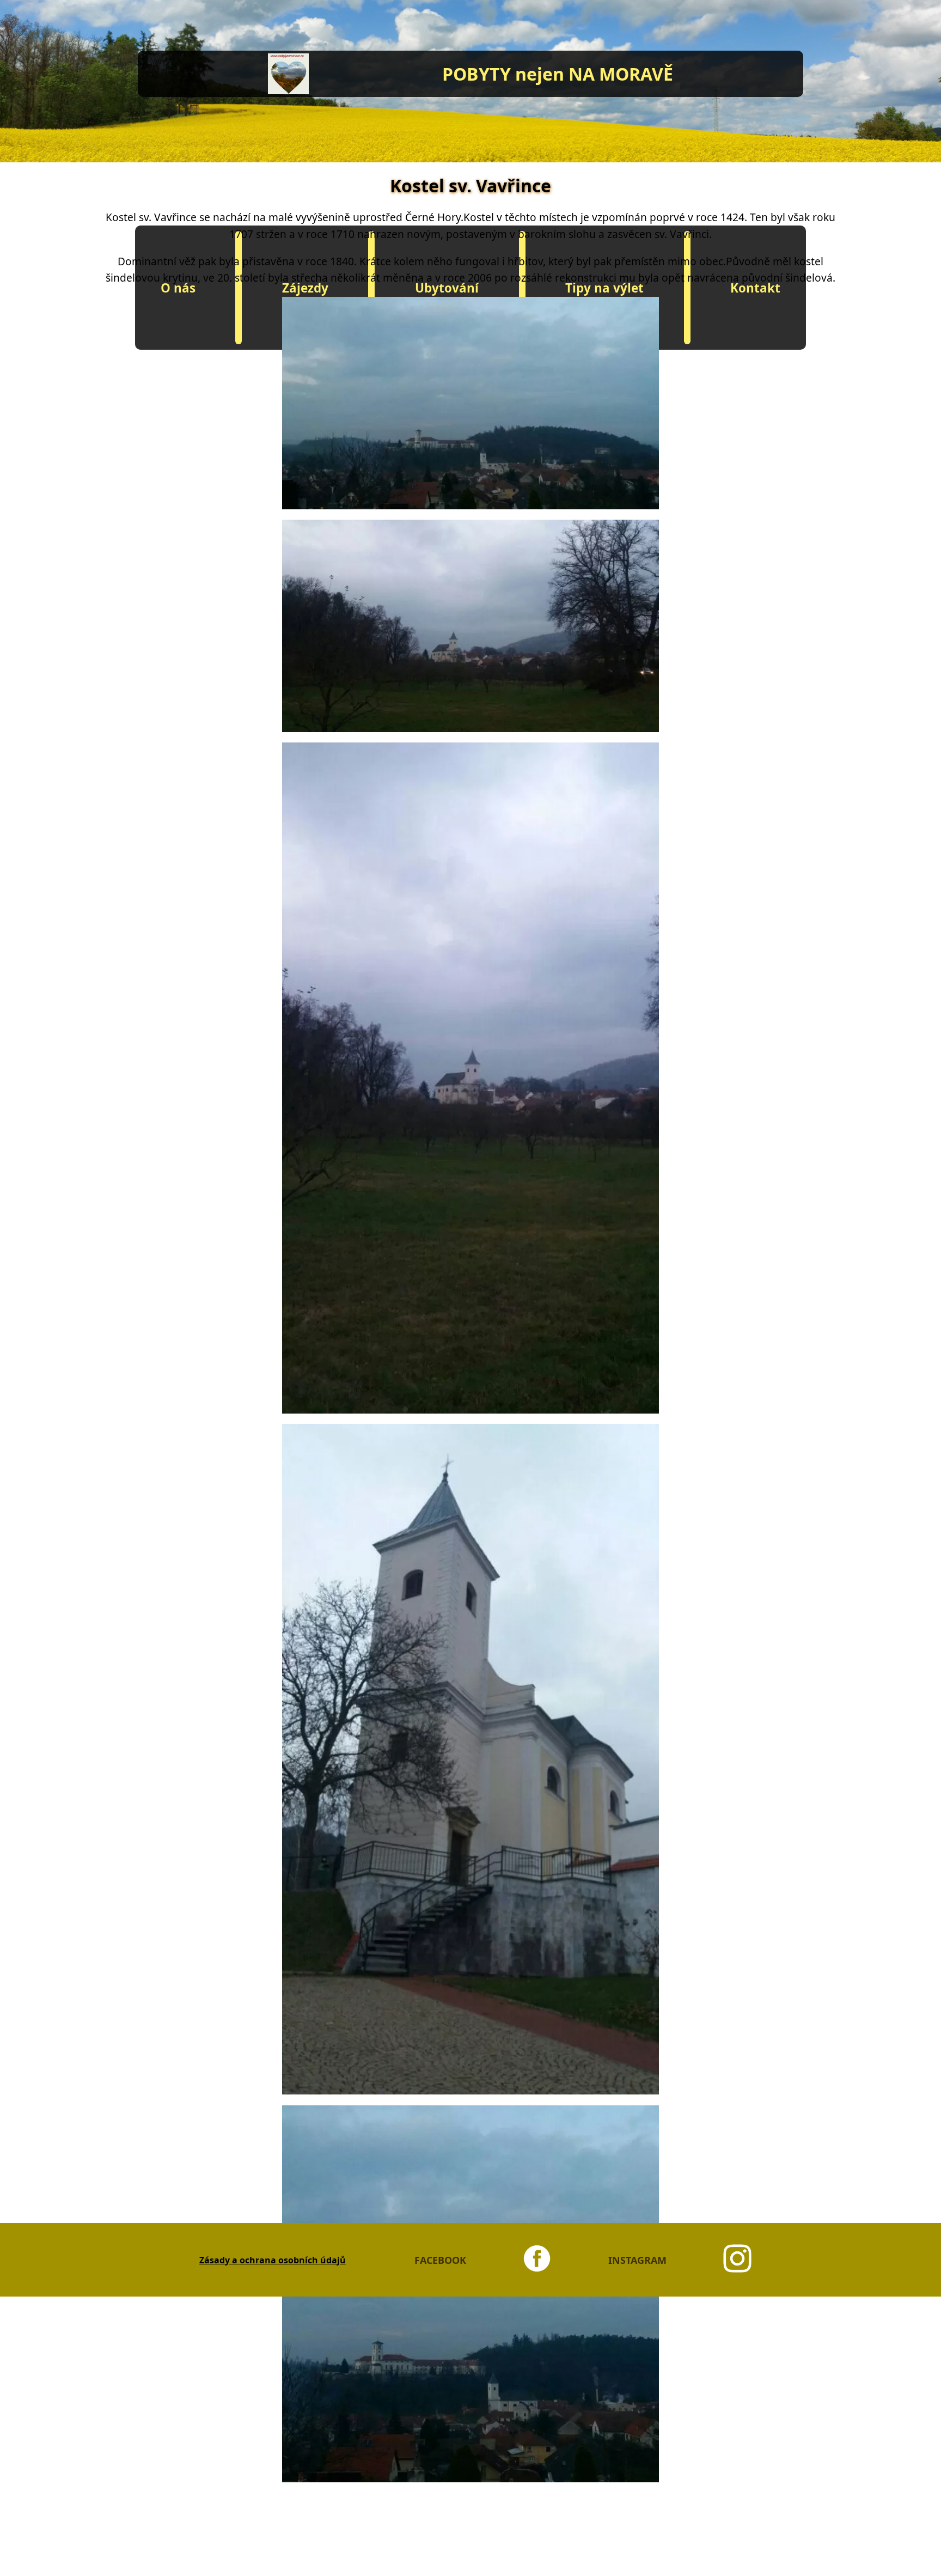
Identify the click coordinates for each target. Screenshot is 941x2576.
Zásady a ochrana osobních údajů (273, 2260)
